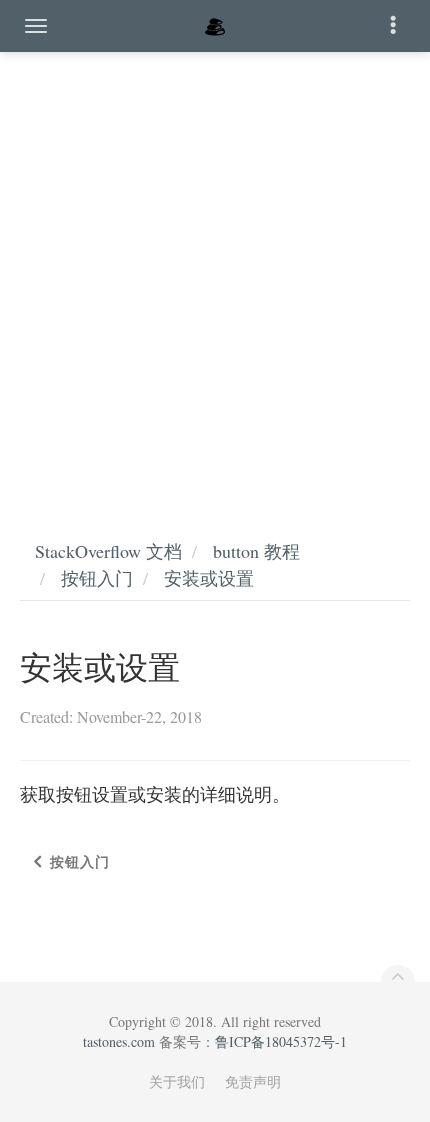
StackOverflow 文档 (108, 551)
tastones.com (119, 1041)
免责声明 (253, 1081)
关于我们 (177, 1081)
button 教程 (256, 551)
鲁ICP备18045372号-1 (281, 1041)
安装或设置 (209, 578)
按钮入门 (97, 578)
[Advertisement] (215, 275)
